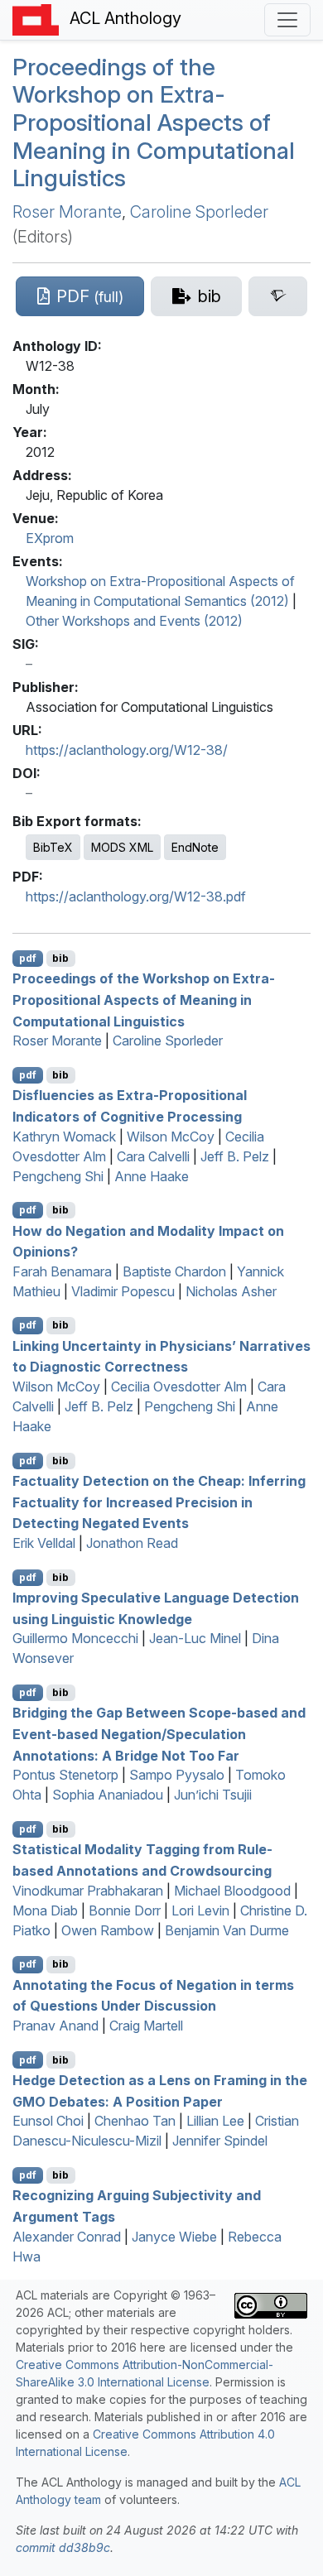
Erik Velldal (44, 1543)
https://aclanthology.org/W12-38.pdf (136, 896)
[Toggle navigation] (287, 20)
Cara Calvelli (153, 1156)
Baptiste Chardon (174, 1271)
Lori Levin (200, 1910)
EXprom (50, 538)
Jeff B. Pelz (235, 1156)
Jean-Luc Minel (195, 1638)
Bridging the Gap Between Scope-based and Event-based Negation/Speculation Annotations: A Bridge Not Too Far (159, 1734)
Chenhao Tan (135, 2121)
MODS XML (122, 847)
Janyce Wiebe (174, 2237)
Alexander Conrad (67, 2237)
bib (60, 958)
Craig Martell (146, 2026)
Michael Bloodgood (232, 1891)
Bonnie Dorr (125, 1910)
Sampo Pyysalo (177, 1775)
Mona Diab (45, 1910)
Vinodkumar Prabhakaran (88, 1891)
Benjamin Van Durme (227, 1930)
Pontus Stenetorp (65, 1775)
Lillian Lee (215, 2121)
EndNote (195, 847)
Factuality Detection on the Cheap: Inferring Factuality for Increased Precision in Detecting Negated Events (159, 1502)
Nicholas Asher (231, 1291)
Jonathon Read (132, 1543)
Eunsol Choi (48, 2121)
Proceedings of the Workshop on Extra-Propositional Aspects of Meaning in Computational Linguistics (154, 123)
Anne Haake (152, 1176)
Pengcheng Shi (58, 1176)
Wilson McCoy (171, 1137)
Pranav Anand (55, 2026)
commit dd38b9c (63, 2547)
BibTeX (53, 847)
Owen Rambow (108, 1930)
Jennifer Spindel (220, 2141)
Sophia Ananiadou (108, 1795)
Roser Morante (67, 212)
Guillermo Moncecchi (75, 1638)
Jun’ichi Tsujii (213, 1795)
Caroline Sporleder (199, 212)
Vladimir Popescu (123, 1291)
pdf (28, 958)
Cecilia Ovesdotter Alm (179, 1387)
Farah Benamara (62, 1271)
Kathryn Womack (64, 1137)
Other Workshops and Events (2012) (134, 621)
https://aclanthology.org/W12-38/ (127, 750)
